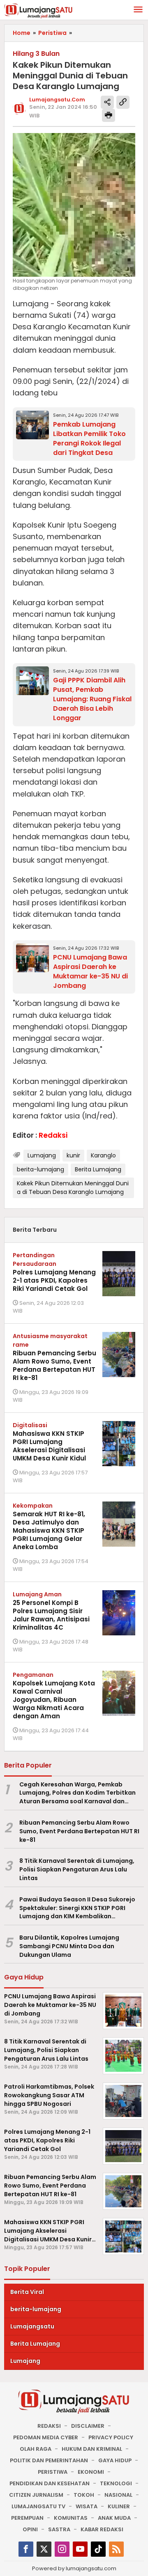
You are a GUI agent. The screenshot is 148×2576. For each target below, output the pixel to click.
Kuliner (119, 2506)
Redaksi (49, 2426)
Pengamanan (33, 1675)
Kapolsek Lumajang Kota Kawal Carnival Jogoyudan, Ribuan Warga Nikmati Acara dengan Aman (54, 1700)
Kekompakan (33, 1506)
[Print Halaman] (109, 115)
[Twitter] (44, 2549)
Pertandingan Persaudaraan (35, 1259)
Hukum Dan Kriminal (92, 2449)
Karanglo (103, 1155)
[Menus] (138, 10)
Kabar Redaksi (102, 2529)
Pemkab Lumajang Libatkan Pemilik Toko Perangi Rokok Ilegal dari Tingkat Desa (89, 439)
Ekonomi (91, 2472)
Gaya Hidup (115, 2460)
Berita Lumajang (98, 1169)
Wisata (87, 2506)
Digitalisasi (30, 1425)
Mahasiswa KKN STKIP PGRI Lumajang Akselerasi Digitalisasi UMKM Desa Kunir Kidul (49, 1446)
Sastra (59, 2529)
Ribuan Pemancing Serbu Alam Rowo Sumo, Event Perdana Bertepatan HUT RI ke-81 (54, 1365)
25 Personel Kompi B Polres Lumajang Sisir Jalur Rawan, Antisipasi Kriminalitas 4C (51, 1615)
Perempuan (27, 2518)
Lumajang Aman (37, 1594)
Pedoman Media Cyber (46, 2437)
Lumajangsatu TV (38, 2506)
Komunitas (71, 2518)
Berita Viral (27, 2292)
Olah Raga (36, 2449)
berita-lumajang (40, 1169)
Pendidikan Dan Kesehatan (50, 2483)
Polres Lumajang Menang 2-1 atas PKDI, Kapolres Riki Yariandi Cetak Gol (54, 1280)
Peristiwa (53, 2472)
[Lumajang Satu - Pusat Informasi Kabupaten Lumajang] (38, 10)
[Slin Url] (123, 102)
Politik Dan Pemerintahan (49, 2460)
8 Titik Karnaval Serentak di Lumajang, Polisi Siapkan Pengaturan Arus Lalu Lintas (77, 1869)
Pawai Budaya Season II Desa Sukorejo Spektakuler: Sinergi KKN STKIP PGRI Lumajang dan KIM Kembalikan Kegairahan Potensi (77, 1908)
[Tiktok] (98, 2549)
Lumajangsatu (32, 2326)
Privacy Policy (111, 2437)
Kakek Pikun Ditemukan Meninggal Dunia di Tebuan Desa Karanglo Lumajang (73, 1188)
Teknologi (116, 2483)
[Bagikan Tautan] (107, 102)
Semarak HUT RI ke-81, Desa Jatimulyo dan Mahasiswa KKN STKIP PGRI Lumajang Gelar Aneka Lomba (49, 1530)
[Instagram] (62, 2549)
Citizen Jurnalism (36, 2495)
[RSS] (116, 2549)
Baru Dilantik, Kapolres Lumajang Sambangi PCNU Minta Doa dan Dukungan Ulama (69, 1946)
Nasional (118, 2495)
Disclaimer (88, 2426)
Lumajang (42, 1155)
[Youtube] (80, 2549)
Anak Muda (114, 2518)
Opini (30, 2529)
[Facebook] (26, 2549)
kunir (73, 1155)
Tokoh (84, 2495)
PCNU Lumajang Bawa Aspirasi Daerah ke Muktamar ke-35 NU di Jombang (90, 971)
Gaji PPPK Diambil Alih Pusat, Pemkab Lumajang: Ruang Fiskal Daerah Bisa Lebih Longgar (92, 699)
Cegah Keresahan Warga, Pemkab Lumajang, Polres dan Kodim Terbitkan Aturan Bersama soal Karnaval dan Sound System (77, 1793)
